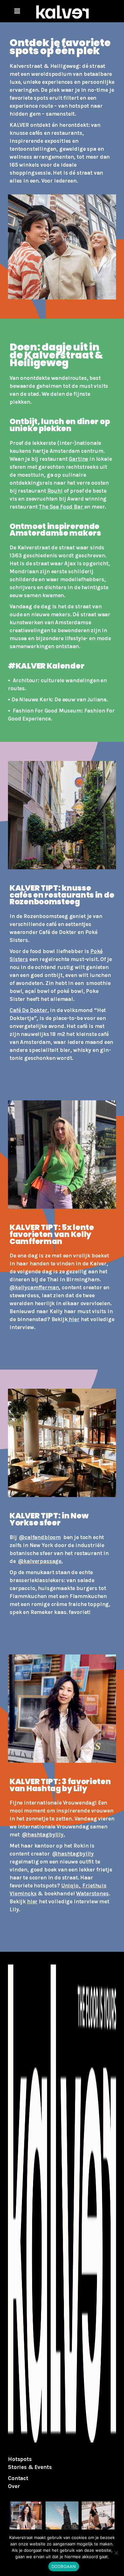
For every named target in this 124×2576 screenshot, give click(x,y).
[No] (116, 2553)
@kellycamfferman (34, 1287)
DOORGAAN (64, 2566)
